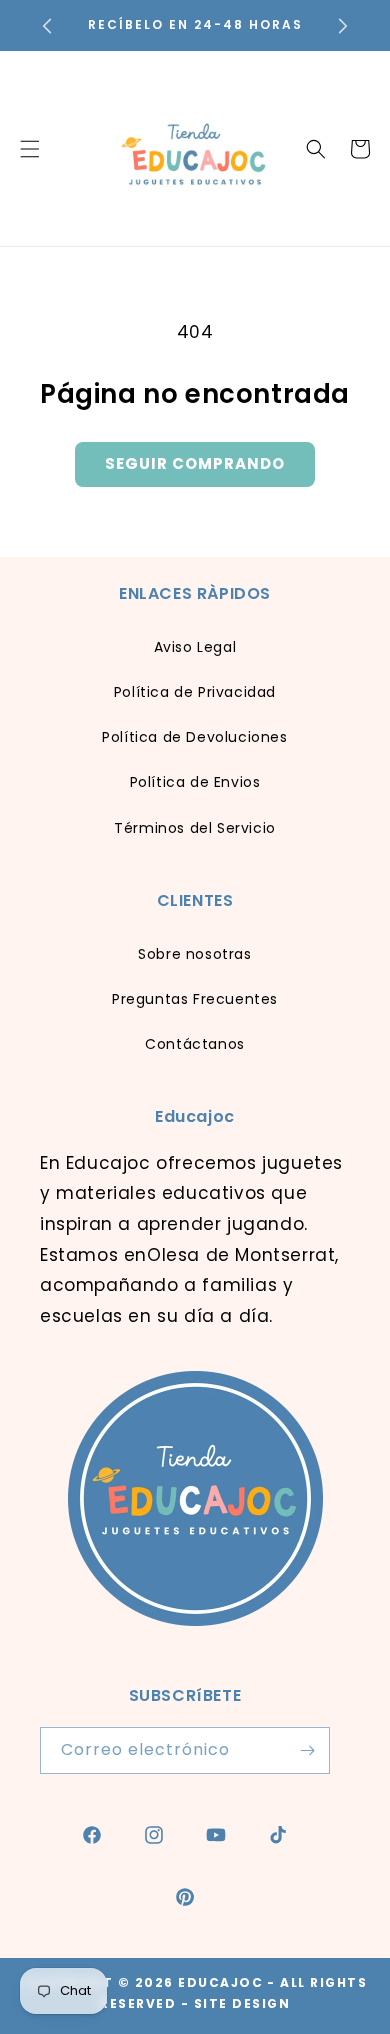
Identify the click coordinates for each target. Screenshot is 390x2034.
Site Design (242, 2003)
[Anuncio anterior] (47, 26)
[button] (316, 149)
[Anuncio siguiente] (343, 26)
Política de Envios (195, 782)
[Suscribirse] (307, 1750)
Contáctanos (195, 1044)
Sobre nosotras (194, 954)
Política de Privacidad (195, 692)
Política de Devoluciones (194, 737)
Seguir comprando (195, 463)
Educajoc (220, 1982)
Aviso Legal (195, 647)
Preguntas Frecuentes (195, 999)
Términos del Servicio (195, 828)
